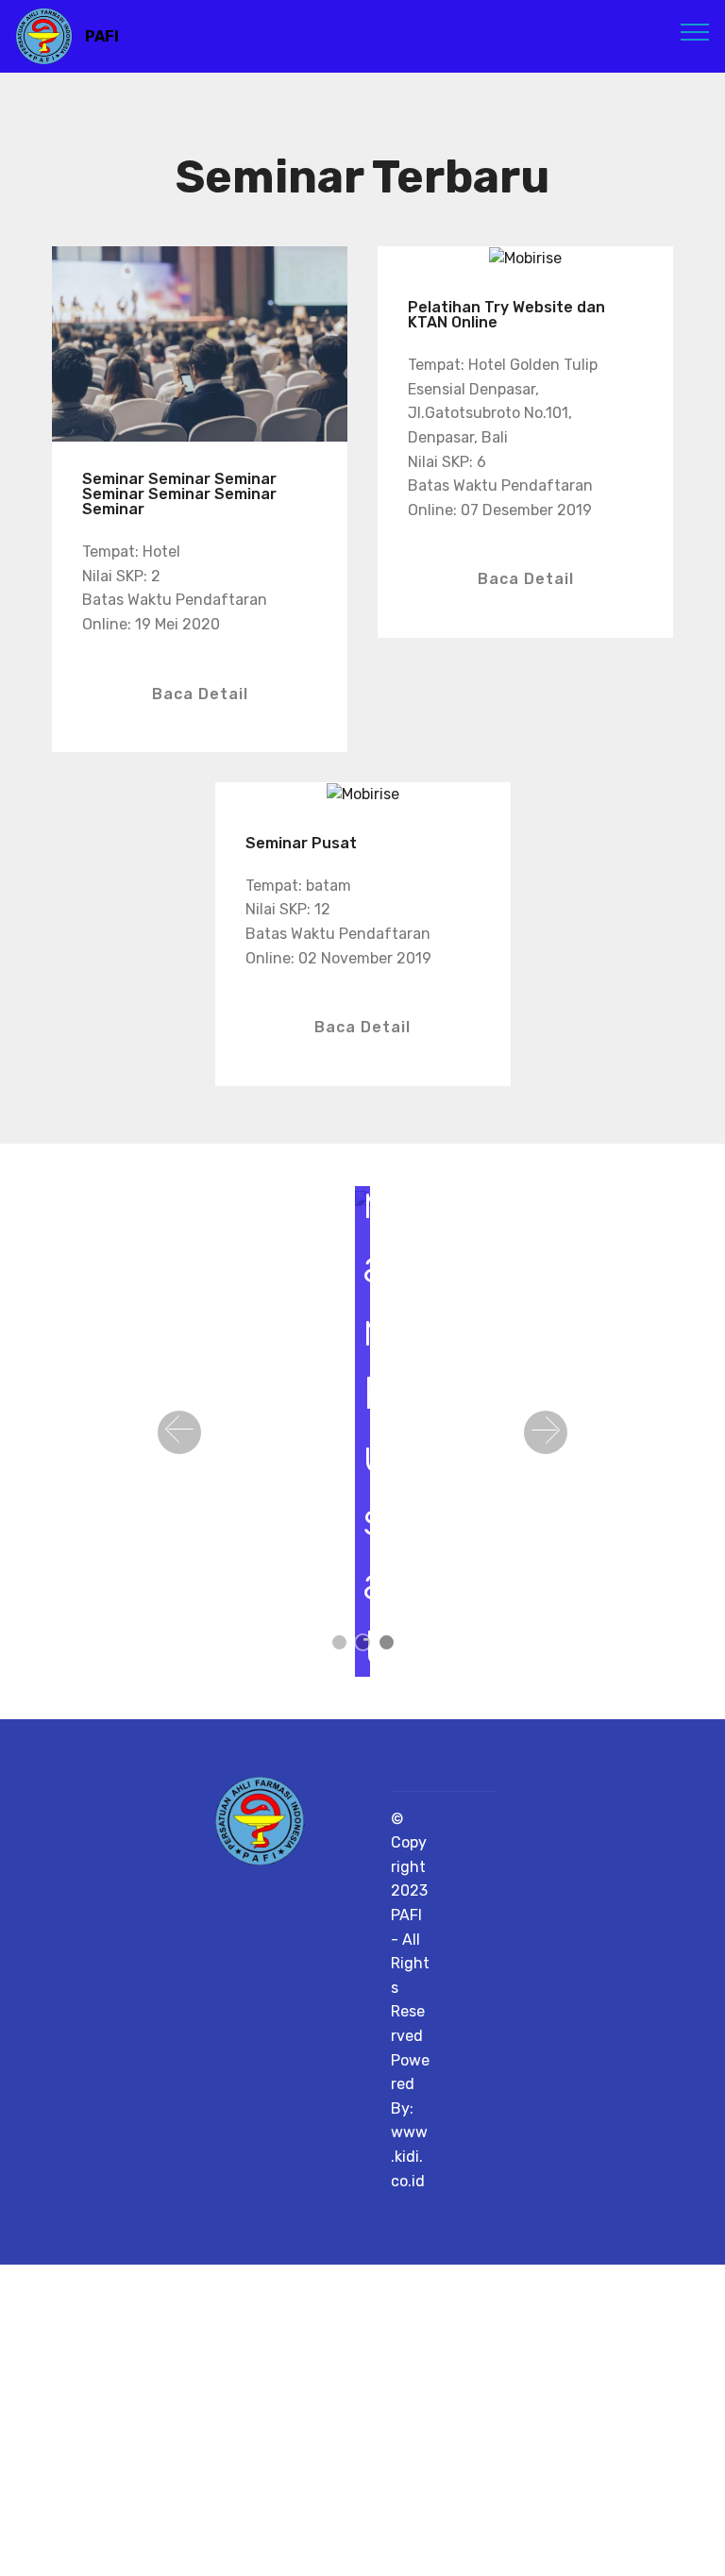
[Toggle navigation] (695, 31)
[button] (179, 1432)
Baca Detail (200, 694)
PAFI (102, 36)
